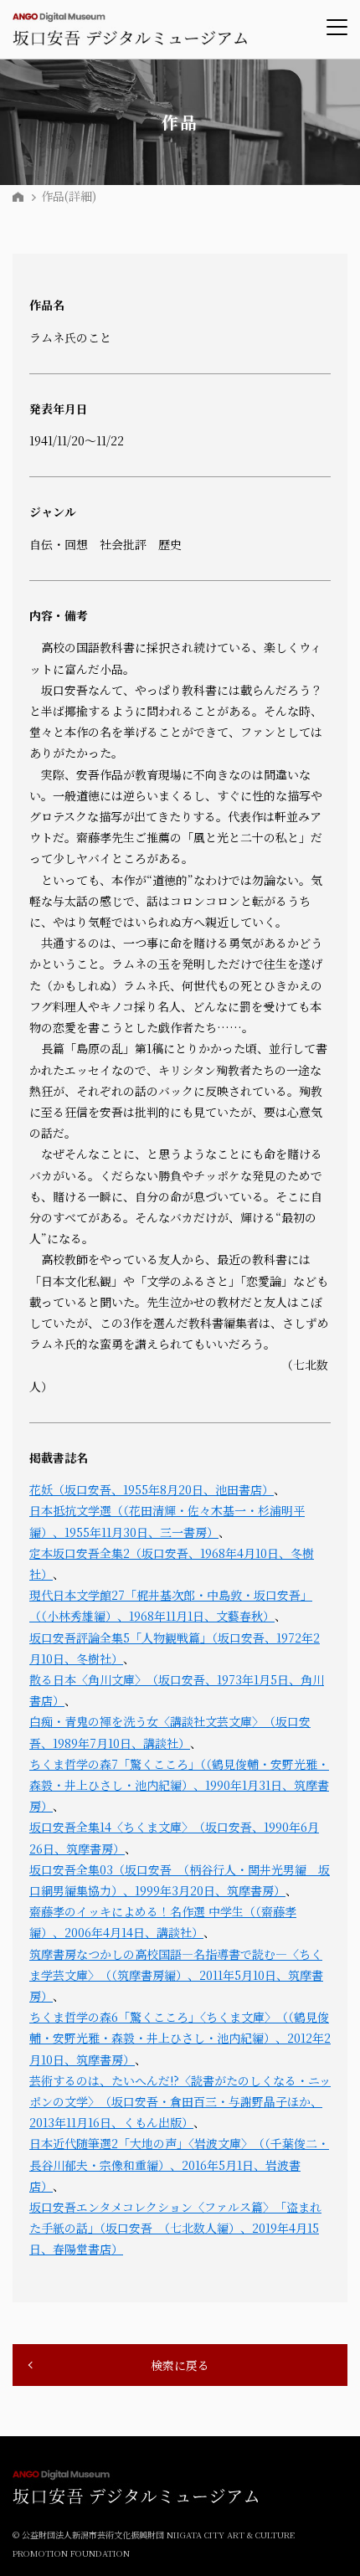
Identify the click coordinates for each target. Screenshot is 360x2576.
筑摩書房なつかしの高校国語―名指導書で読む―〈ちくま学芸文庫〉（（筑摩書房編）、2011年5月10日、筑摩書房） (176, 1975)
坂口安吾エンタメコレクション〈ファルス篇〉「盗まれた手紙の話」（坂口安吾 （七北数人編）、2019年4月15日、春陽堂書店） (175, 2228)
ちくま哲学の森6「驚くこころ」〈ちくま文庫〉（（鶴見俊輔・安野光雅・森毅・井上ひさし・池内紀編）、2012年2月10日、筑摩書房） (180, 2038)
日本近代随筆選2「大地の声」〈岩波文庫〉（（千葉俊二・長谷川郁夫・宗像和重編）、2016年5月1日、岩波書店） (179, 2164)
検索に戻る (180, 2365)
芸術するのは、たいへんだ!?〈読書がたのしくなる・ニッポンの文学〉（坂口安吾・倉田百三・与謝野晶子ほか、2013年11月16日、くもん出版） (180, 2101)
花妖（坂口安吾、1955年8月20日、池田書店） (152, 1489)
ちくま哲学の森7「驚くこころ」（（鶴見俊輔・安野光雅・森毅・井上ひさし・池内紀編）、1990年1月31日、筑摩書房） (179, 1785)
